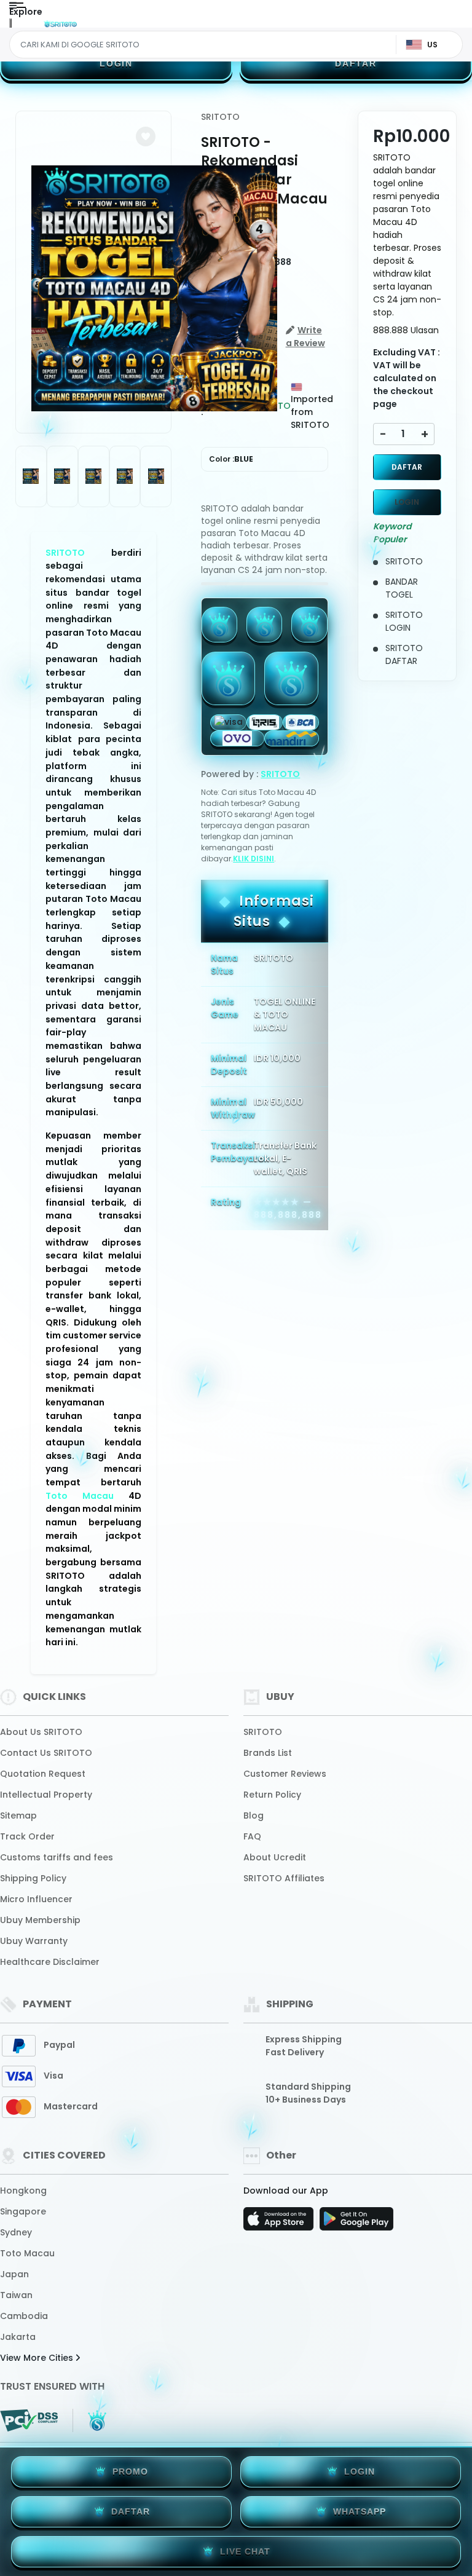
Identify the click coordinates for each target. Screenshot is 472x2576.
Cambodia (24, 2316)
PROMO (130, 2471)
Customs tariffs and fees (57, 1857)
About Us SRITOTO (41, 1732)
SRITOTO (65, 553)
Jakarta (18, 2337)
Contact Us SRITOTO (46, 1753)
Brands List (268, 1753)
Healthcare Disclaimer (50, 1962)
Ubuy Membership (40, 1920)
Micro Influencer (36, 1899)
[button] (146, 136)
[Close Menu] (10, 26)
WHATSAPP (360, 2511)
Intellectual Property (46, 1795)
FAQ (252, 1836)
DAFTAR (356, 63)
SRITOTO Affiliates (284, 1878)
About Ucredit (275, 1857)
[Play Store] (356, 2222)
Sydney (16, 2232)
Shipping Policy (33, 1878)
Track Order (27, 1836)
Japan (14, 2274)
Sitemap (18, 1815)
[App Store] (280, 2222)
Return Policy (272, 1795)
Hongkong (23, 2191)
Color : (231, 459)
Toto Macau (80, 1496)
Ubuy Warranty (34, 1941)
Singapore (23, 2211)
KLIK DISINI (254, 859)
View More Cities (38, 2358)
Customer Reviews (285, 1774)
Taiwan (16, 2295)
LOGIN (116, 63)
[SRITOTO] (60, 23)
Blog (254, 1815)
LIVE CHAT (245, 2551)
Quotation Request (43, 1774)
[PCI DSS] (29, 2420)
